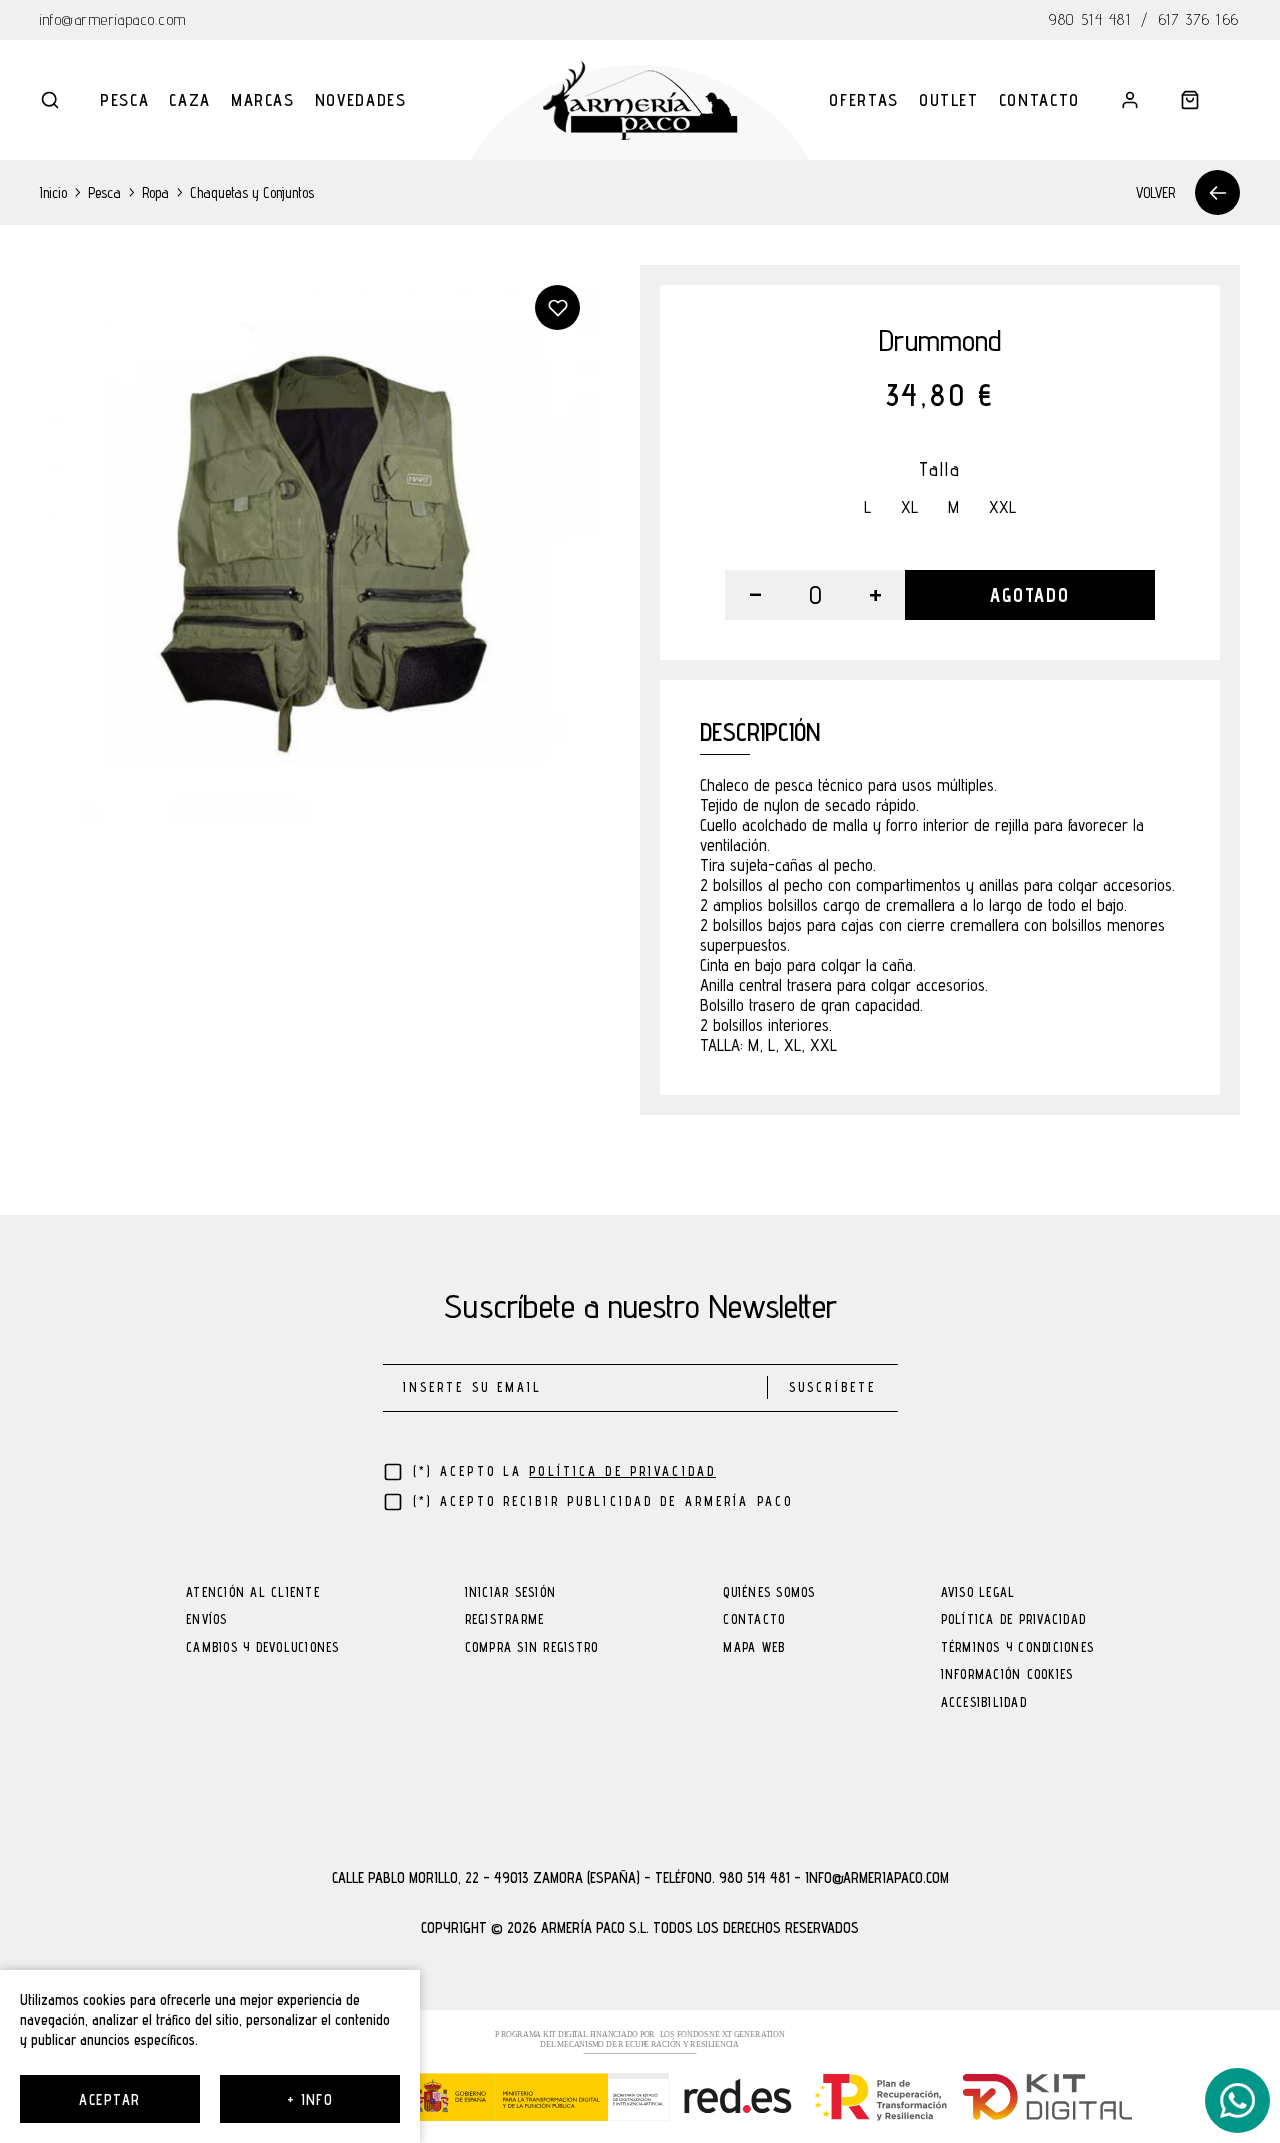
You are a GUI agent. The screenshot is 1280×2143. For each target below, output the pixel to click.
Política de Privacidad (1014, 1620)
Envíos (207, 1620)
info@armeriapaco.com (113, 19)
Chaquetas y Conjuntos (252, 192)
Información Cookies (1007, 1675)
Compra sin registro (532, 1648)
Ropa (155, 192)
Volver (1155, 192)
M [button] (953, 507)
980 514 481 (1090, 19)
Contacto (1039, 100)
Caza (190, 100)
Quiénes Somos (769, 1593)
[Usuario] (1130, 100)
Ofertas (864, 100)
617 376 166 (1199, 19)
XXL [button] (1002, 507)
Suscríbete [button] (832, 1387)
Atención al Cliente (253, 1593)
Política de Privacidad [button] (622, 1471)
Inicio (53, 192)
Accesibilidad (984, 1703)
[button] (50, 100)
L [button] (867, 507)
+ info (310, 2099)
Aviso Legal (978, 1593)
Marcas (263, 100)
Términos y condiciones (1018, 1648)
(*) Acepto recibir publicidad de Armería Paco (603, 1501)
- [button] (755, 595)
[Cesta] (1190, 100)
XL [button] (909, 507)
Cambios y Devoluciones (263, 1648)
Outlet (949, 100)
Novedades (361, 100)
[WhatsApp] (1237, 2100)
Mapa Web (754, 1648)
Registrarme (505, 1620)
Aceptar (109, 2099)
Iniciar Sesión (511, 1593)
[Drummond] (320, 545)
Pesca (124, 100)
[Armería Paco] (640, 100)
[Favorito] (557, 307)
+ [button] (875, 595)
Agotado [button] (1030, 595)
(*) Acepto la (565, 1471)
